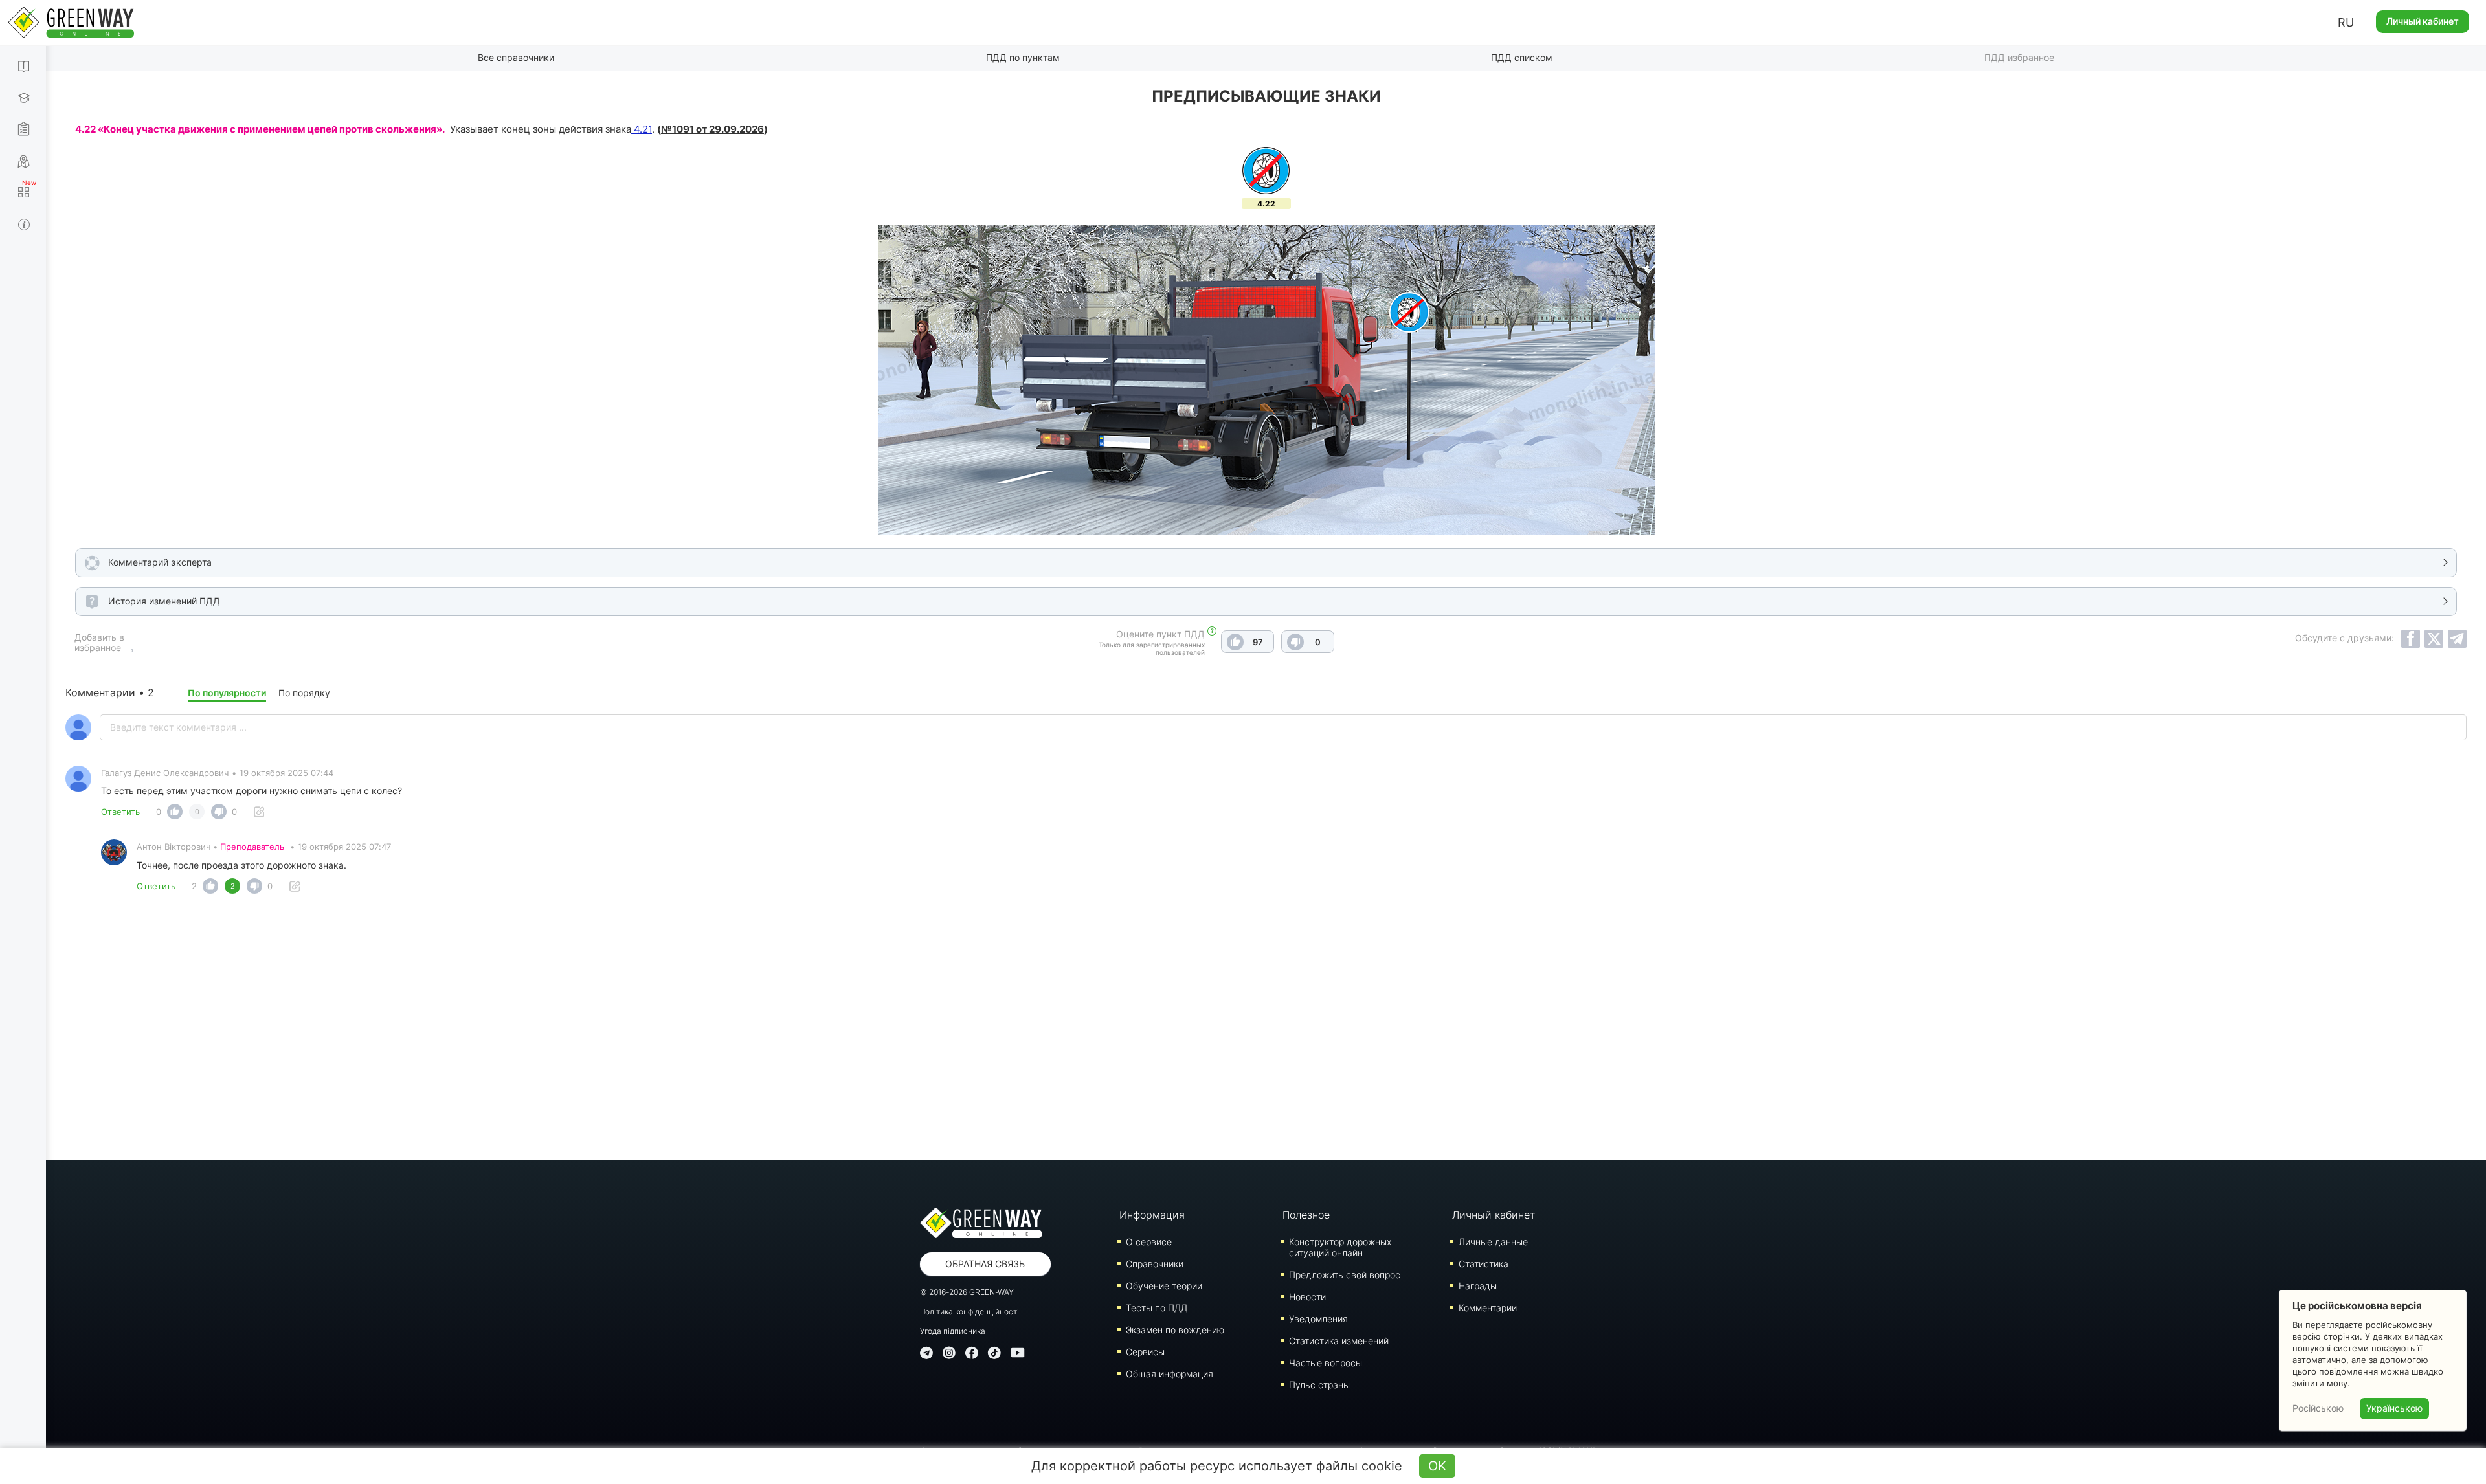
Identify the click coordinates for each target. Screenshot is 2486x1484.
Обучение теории (1164, 1286)
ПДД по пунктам (1023, 57)
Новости (1307, 1297)
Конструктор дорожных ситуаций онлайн (1340, 1247)
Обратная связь (985, 1264)
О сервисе (1149, 1242)
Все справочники (516, 57)
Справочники (1155, 1264)
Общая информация (1170, 1374)
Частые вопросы (1326, 1363)
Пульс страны (1319, 1385)
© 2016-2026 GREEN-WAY (967, 1292)
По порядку (304, 693)
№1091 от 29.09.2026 (712, 129)
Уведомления (1318, 1319)
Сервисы (1145, 1352)
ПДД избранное (2019, 57)
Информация (1152, 1215)
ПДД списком (1522, 57)
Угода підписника (953, 1331)
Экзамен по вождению (1175, 1330)
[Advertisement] (1266, 1031)
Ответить (120, 812)
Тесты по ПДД (1157, 1308)
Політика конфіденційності (969, 1312)
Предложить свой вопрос (1345, 1275)
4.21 (642, 129)
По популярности (227, 693)
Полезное (1306, 1215)
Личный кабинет (2423, 21)
